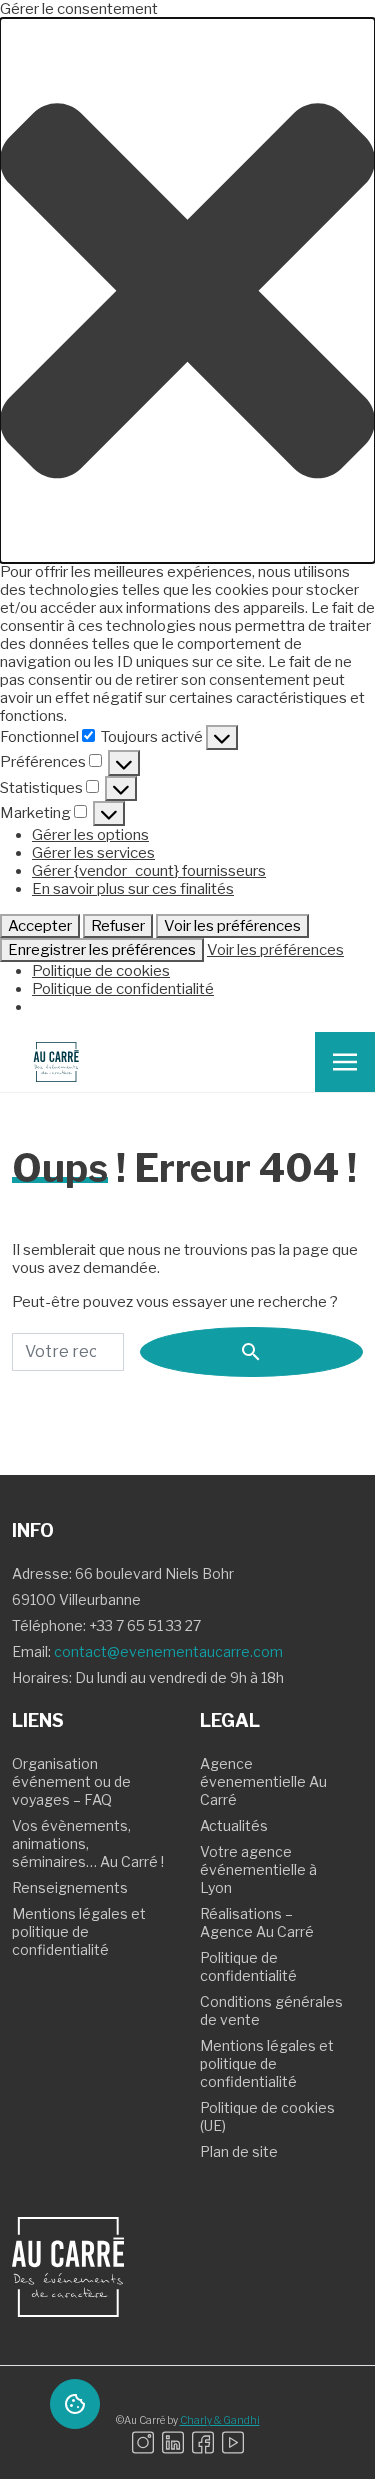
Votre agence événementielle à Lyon (258, 1869)
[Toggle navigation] (345, 1062)
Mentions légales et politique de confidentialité (79, 1931)
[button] (187, 290)
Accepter (40, 926)
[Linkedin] (173, 2442)
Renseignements (70, 1887)
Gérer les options (90, 835)
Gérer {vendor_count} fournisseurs (149, 871)
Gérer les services (93, 853)
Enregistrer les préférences (102, 950)
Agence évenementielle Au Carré (263, 1781)
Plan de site (239, 2151)
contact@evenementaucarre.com (168, 1651)
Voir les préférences (232, 926)
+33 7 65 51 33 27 (145, 1625)
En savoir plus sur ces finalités (133, 889)
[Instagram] (143, 2442)
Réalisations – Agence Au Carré (257, 1922)
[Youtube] (233, 2442)
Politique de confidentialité (123, 989)
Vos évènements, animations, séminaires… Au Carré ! (88, 1843)
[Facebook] (203, 2442)
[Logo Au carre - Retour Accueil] (56, 1062)
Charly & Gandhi (220, 2420)
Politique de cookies (101, 971)
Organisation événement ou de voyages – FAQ (71, 1781)
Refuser (118, 926)
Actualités (234, 1825)
